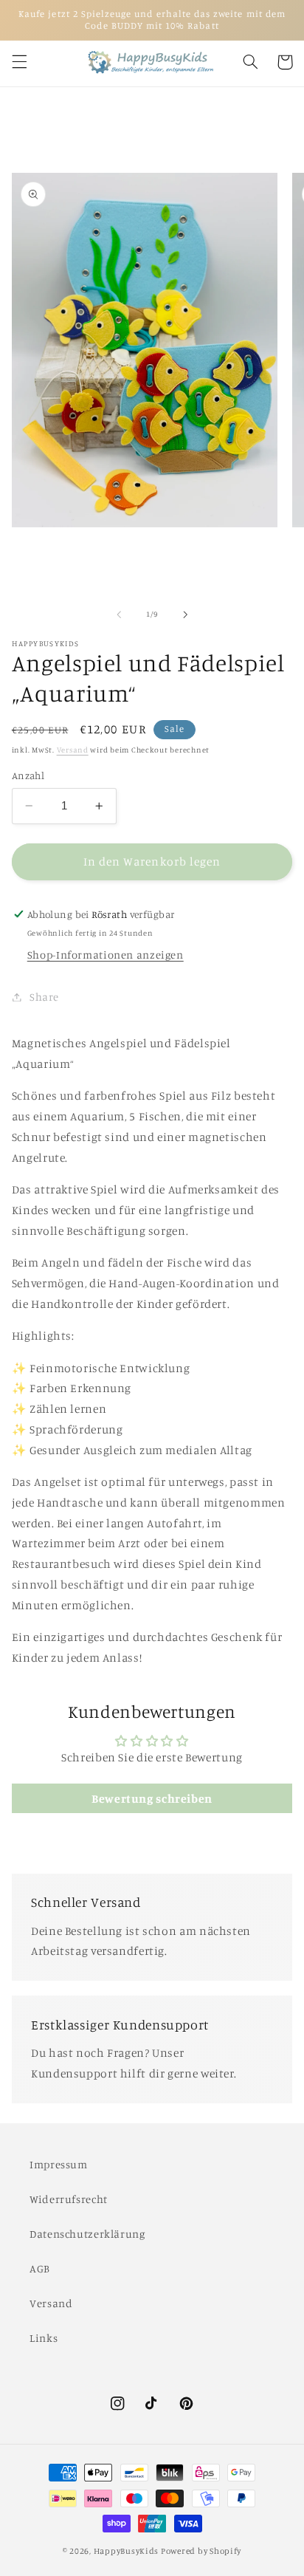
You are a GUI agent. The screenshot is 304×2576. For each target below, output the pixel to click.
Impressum (59, 2164)
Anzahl (28, 775)
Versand (73, 750)
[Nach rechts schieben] (185, 614)
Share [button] (44, 997)
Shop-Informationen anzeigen (106, 955)
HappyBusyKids (127, 2551)
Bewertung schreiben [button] (152, 1798)
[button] (19, 62)
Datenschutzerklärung (87, 2234)
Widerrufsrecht (69, 2199)
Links (44, 2338)
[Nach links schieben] (119, 614)
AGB (40, 2268)
